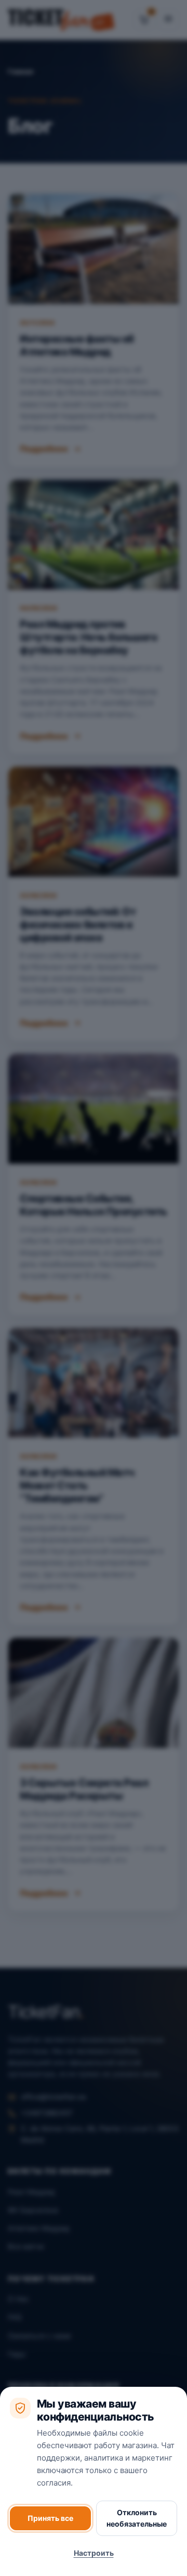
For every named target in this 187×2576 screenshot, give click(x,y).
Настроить (94, 2553)
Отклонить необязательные (137, 2518)
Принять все (50, 2518)
